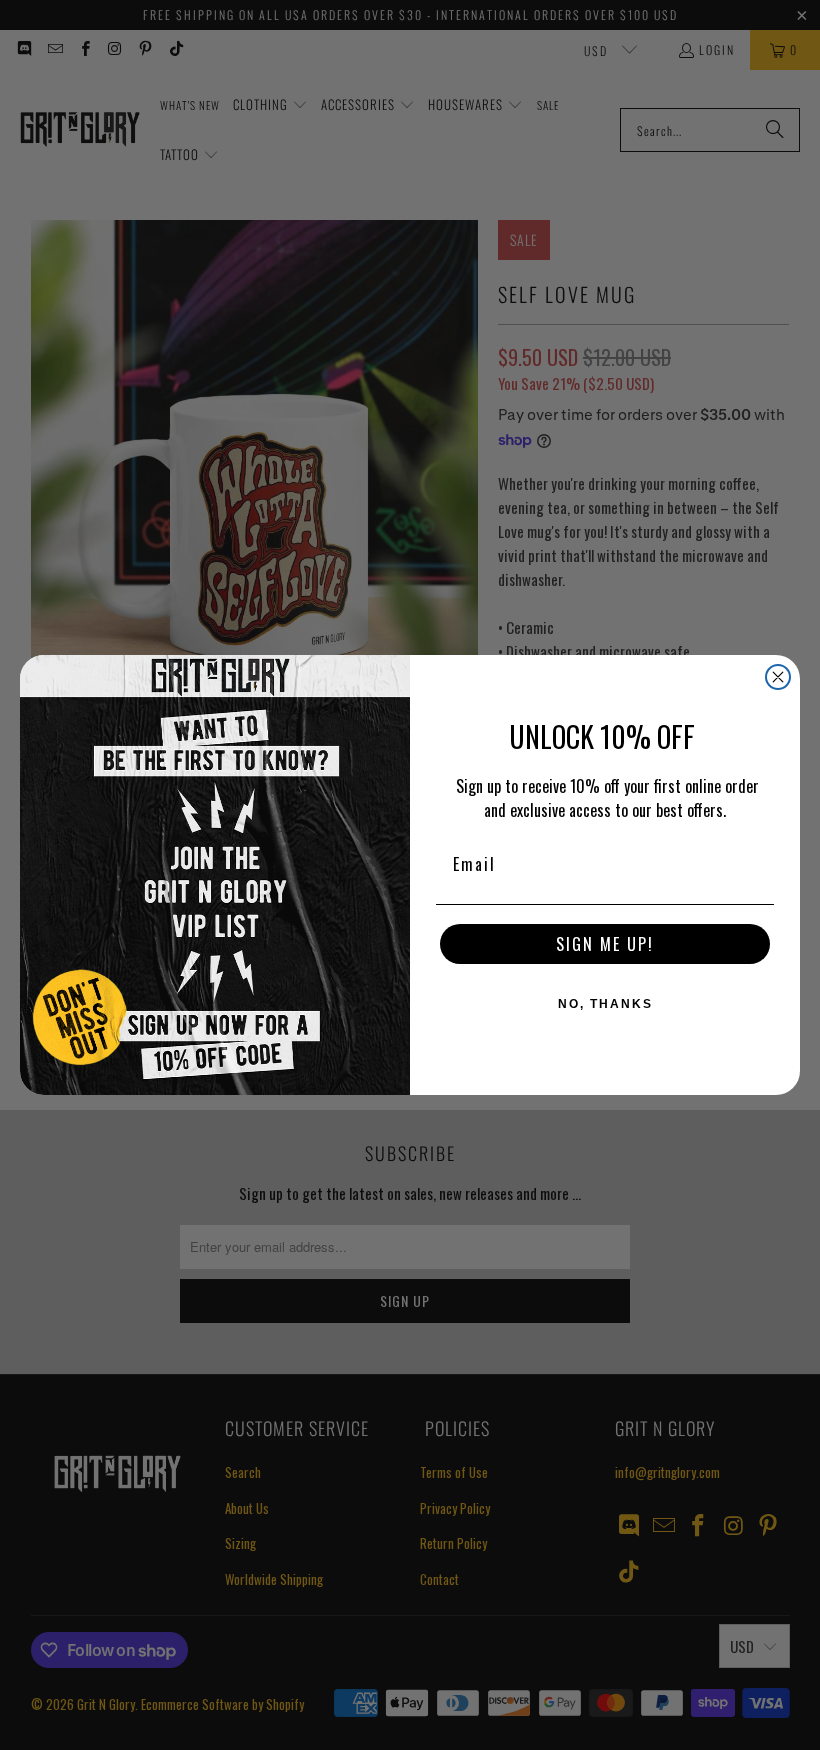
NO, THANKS (605, 1004)
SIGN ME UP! (605, 944)
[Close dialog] (778, 677)
